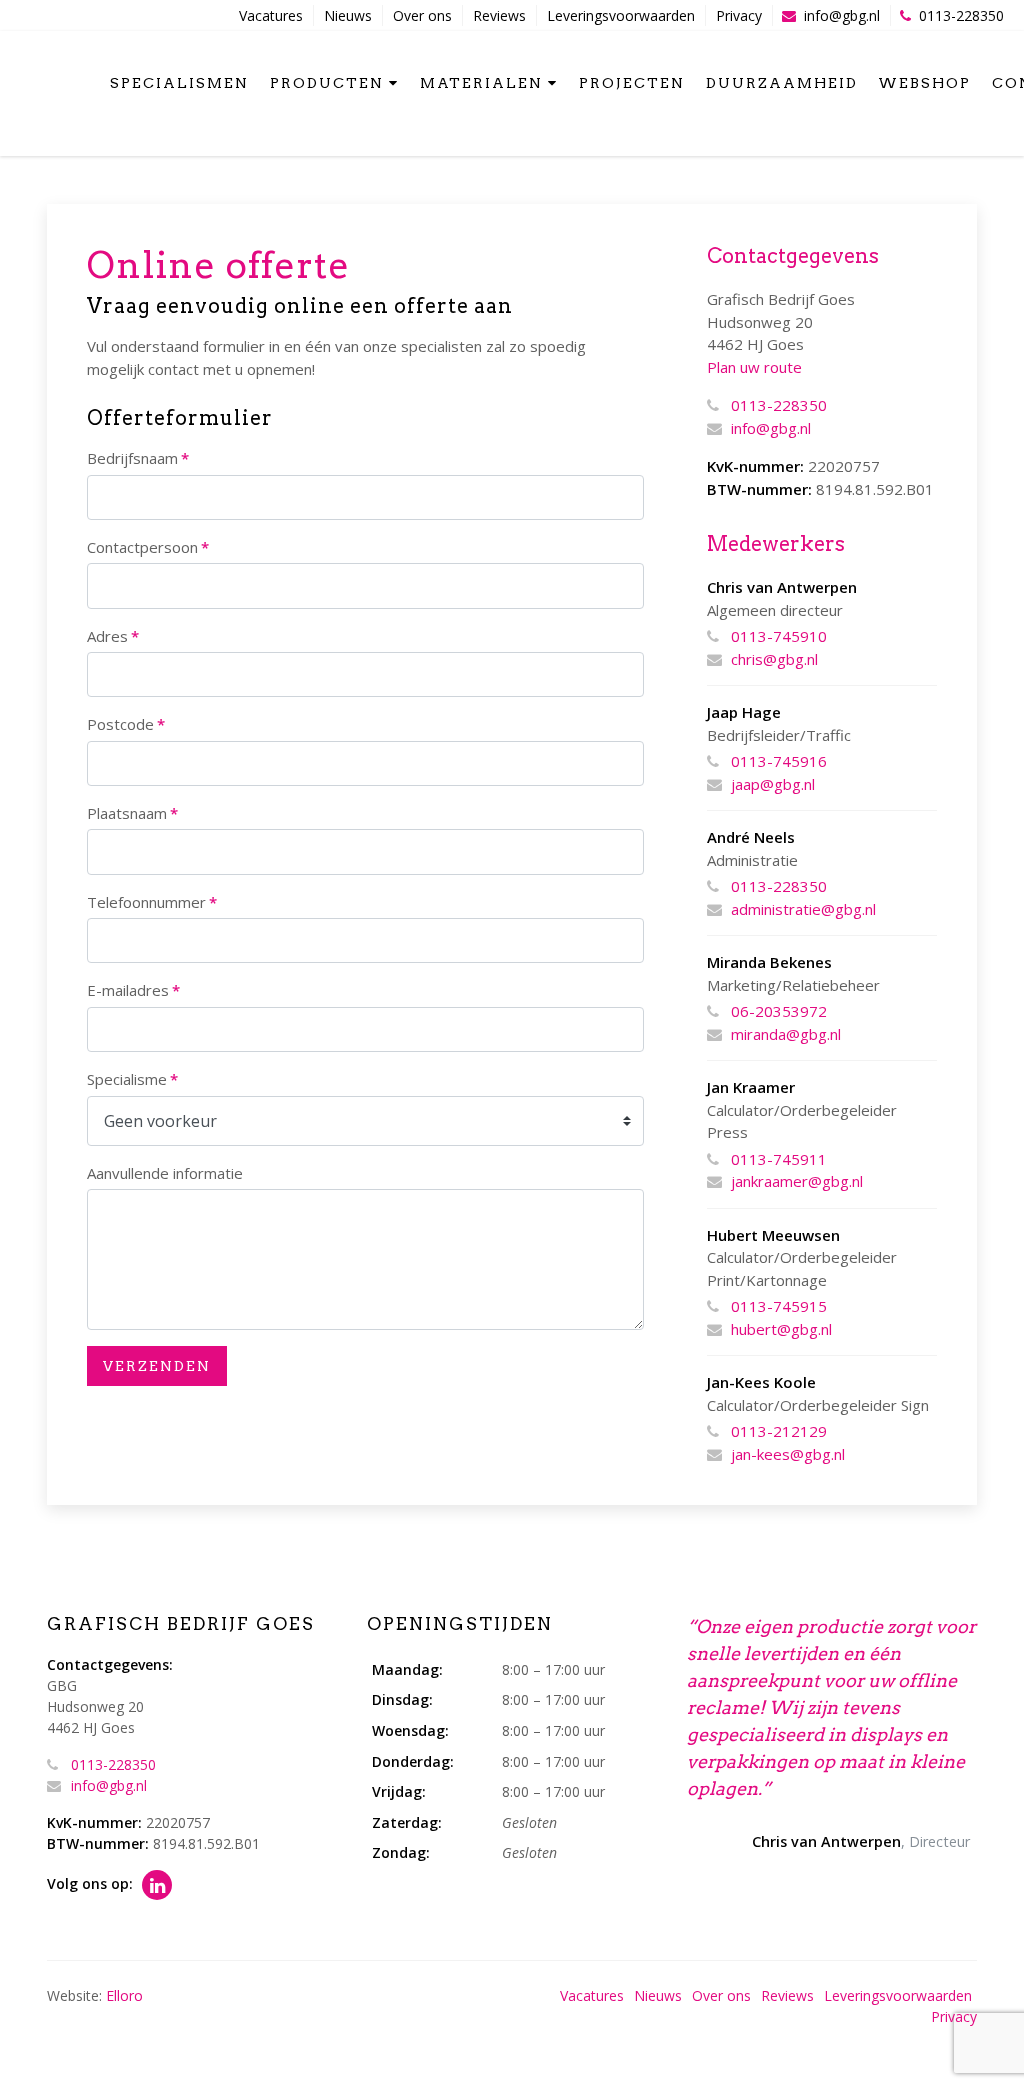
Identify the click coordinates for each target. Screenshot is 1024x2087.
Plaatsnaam (132, 813)
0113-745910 (779, 636)
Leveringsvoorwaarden (621, 15)
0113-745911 (779, 1159)
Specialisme (132, 1079)
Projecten (632, 83)
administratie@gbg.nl (803, 909)
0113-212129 (779, 1431)
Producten (327, 83)
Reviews (499, 15)
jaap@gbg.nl (773, 784)
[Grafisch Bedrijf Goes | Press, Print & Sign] (57, 81)
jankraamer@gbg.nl (797, 1181)
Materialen (481, 83)
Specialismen (179, 83)
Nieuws (348, 15)
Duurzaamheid (782, 83)
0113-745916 (779, 761)
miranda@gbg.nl (786, 1034)
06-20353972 (779, 1011)
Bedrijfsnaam (138, 458)
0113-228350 (961, 15)
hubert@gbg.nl (781, 1329)
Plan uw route (754, 367)
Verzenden (157, 1366)
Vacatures (271, 15)
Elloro (124, 1995)
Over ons (422, 15)
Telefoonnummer (152, 902)
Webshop (924, 83)
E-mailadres (133, 990)
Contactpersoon (148, 547)
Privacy (739, 15)
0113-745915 (779, 1306)
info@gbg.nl (842, 15)
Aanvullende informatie (165, 1173)
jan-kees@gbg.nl (788, 1454)
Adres (113, 636)
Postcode (126, 724)
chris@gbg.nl (774, 659)
